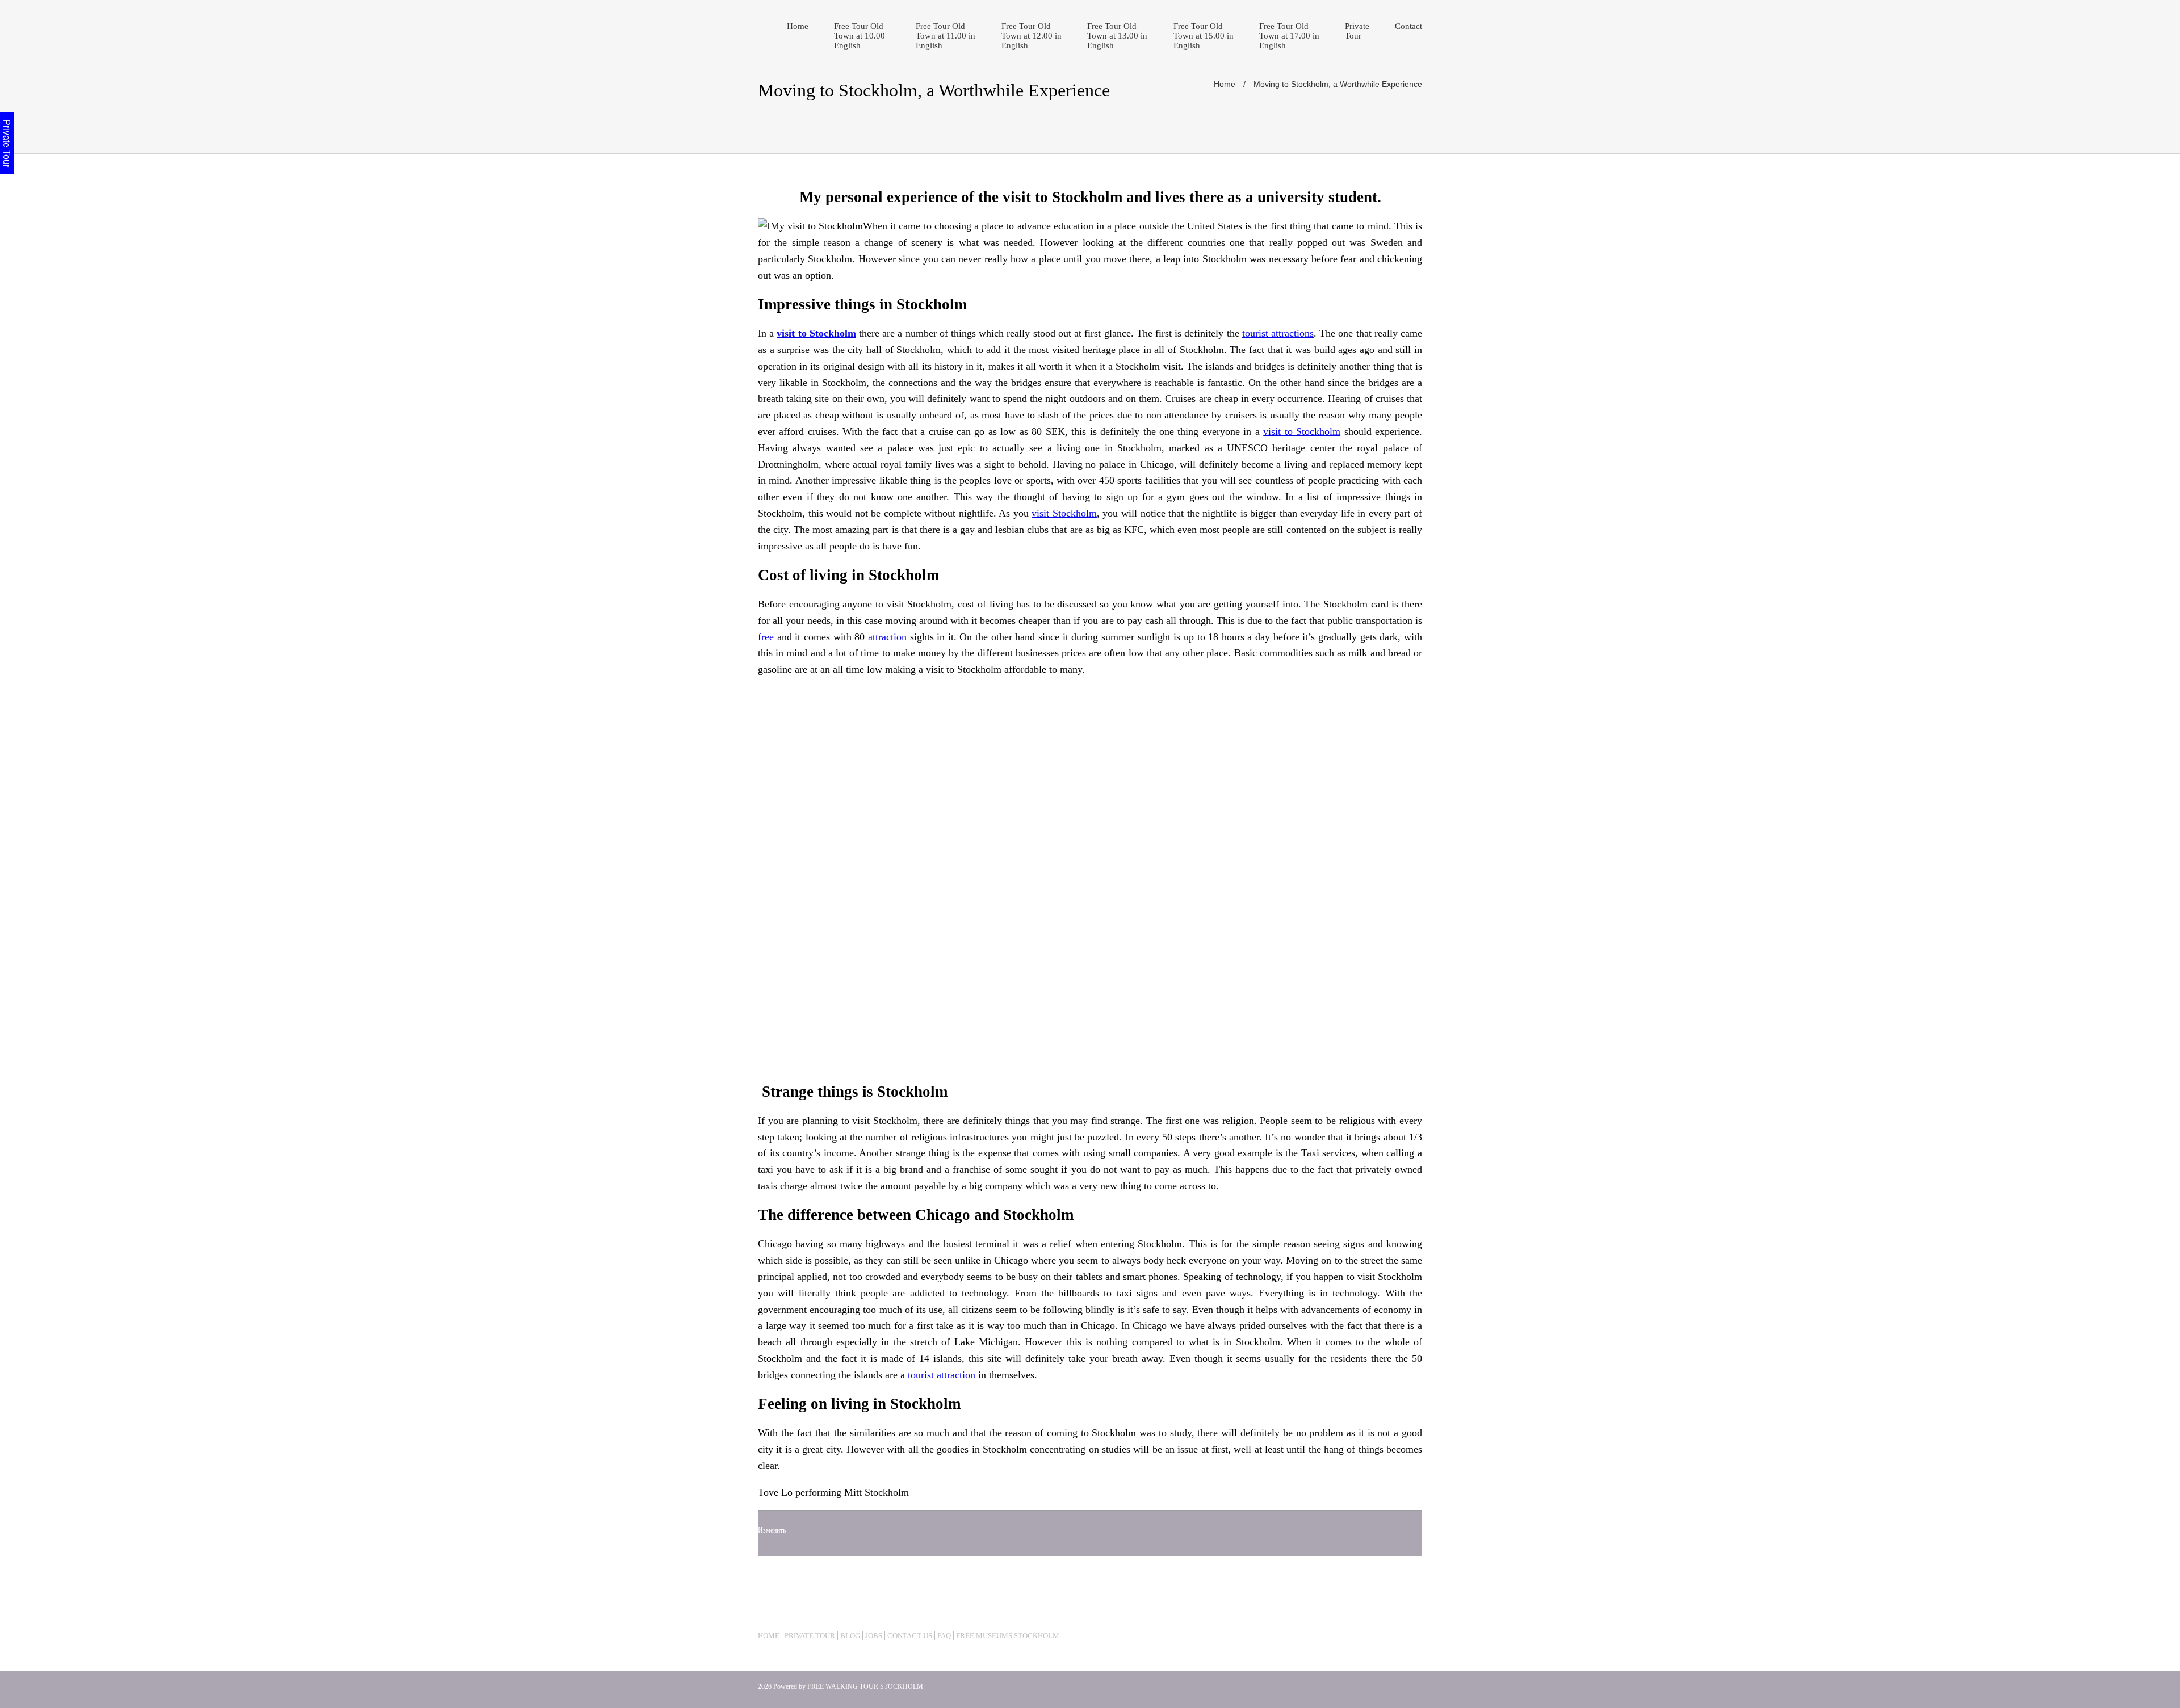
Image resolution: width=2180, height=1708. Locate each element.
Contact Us (910, 1636)
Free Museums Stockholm (1008, 1636)
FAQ (944, 1636)
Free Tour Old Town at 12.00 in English (1032, 36)
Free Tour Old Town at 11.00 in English (946, 36)
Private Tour (1357, 31)
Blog (850, 1636)
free (766, 637)
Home (798, 26)
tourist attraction (942, 1375)
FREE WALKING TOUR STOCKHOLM (865, 1686)
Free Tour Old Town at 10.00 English (860, 36)
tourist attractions (1278, 333)
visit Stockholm (1064, 513)
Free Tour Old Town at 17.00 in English (1289, 36)
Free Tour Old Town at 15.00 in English (1204, 36)
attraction (887, 637)
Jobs (874, 1636)
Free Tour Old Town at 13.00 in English (1117, 36)
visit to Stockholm (1302, 431)
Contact (1408, 26)
